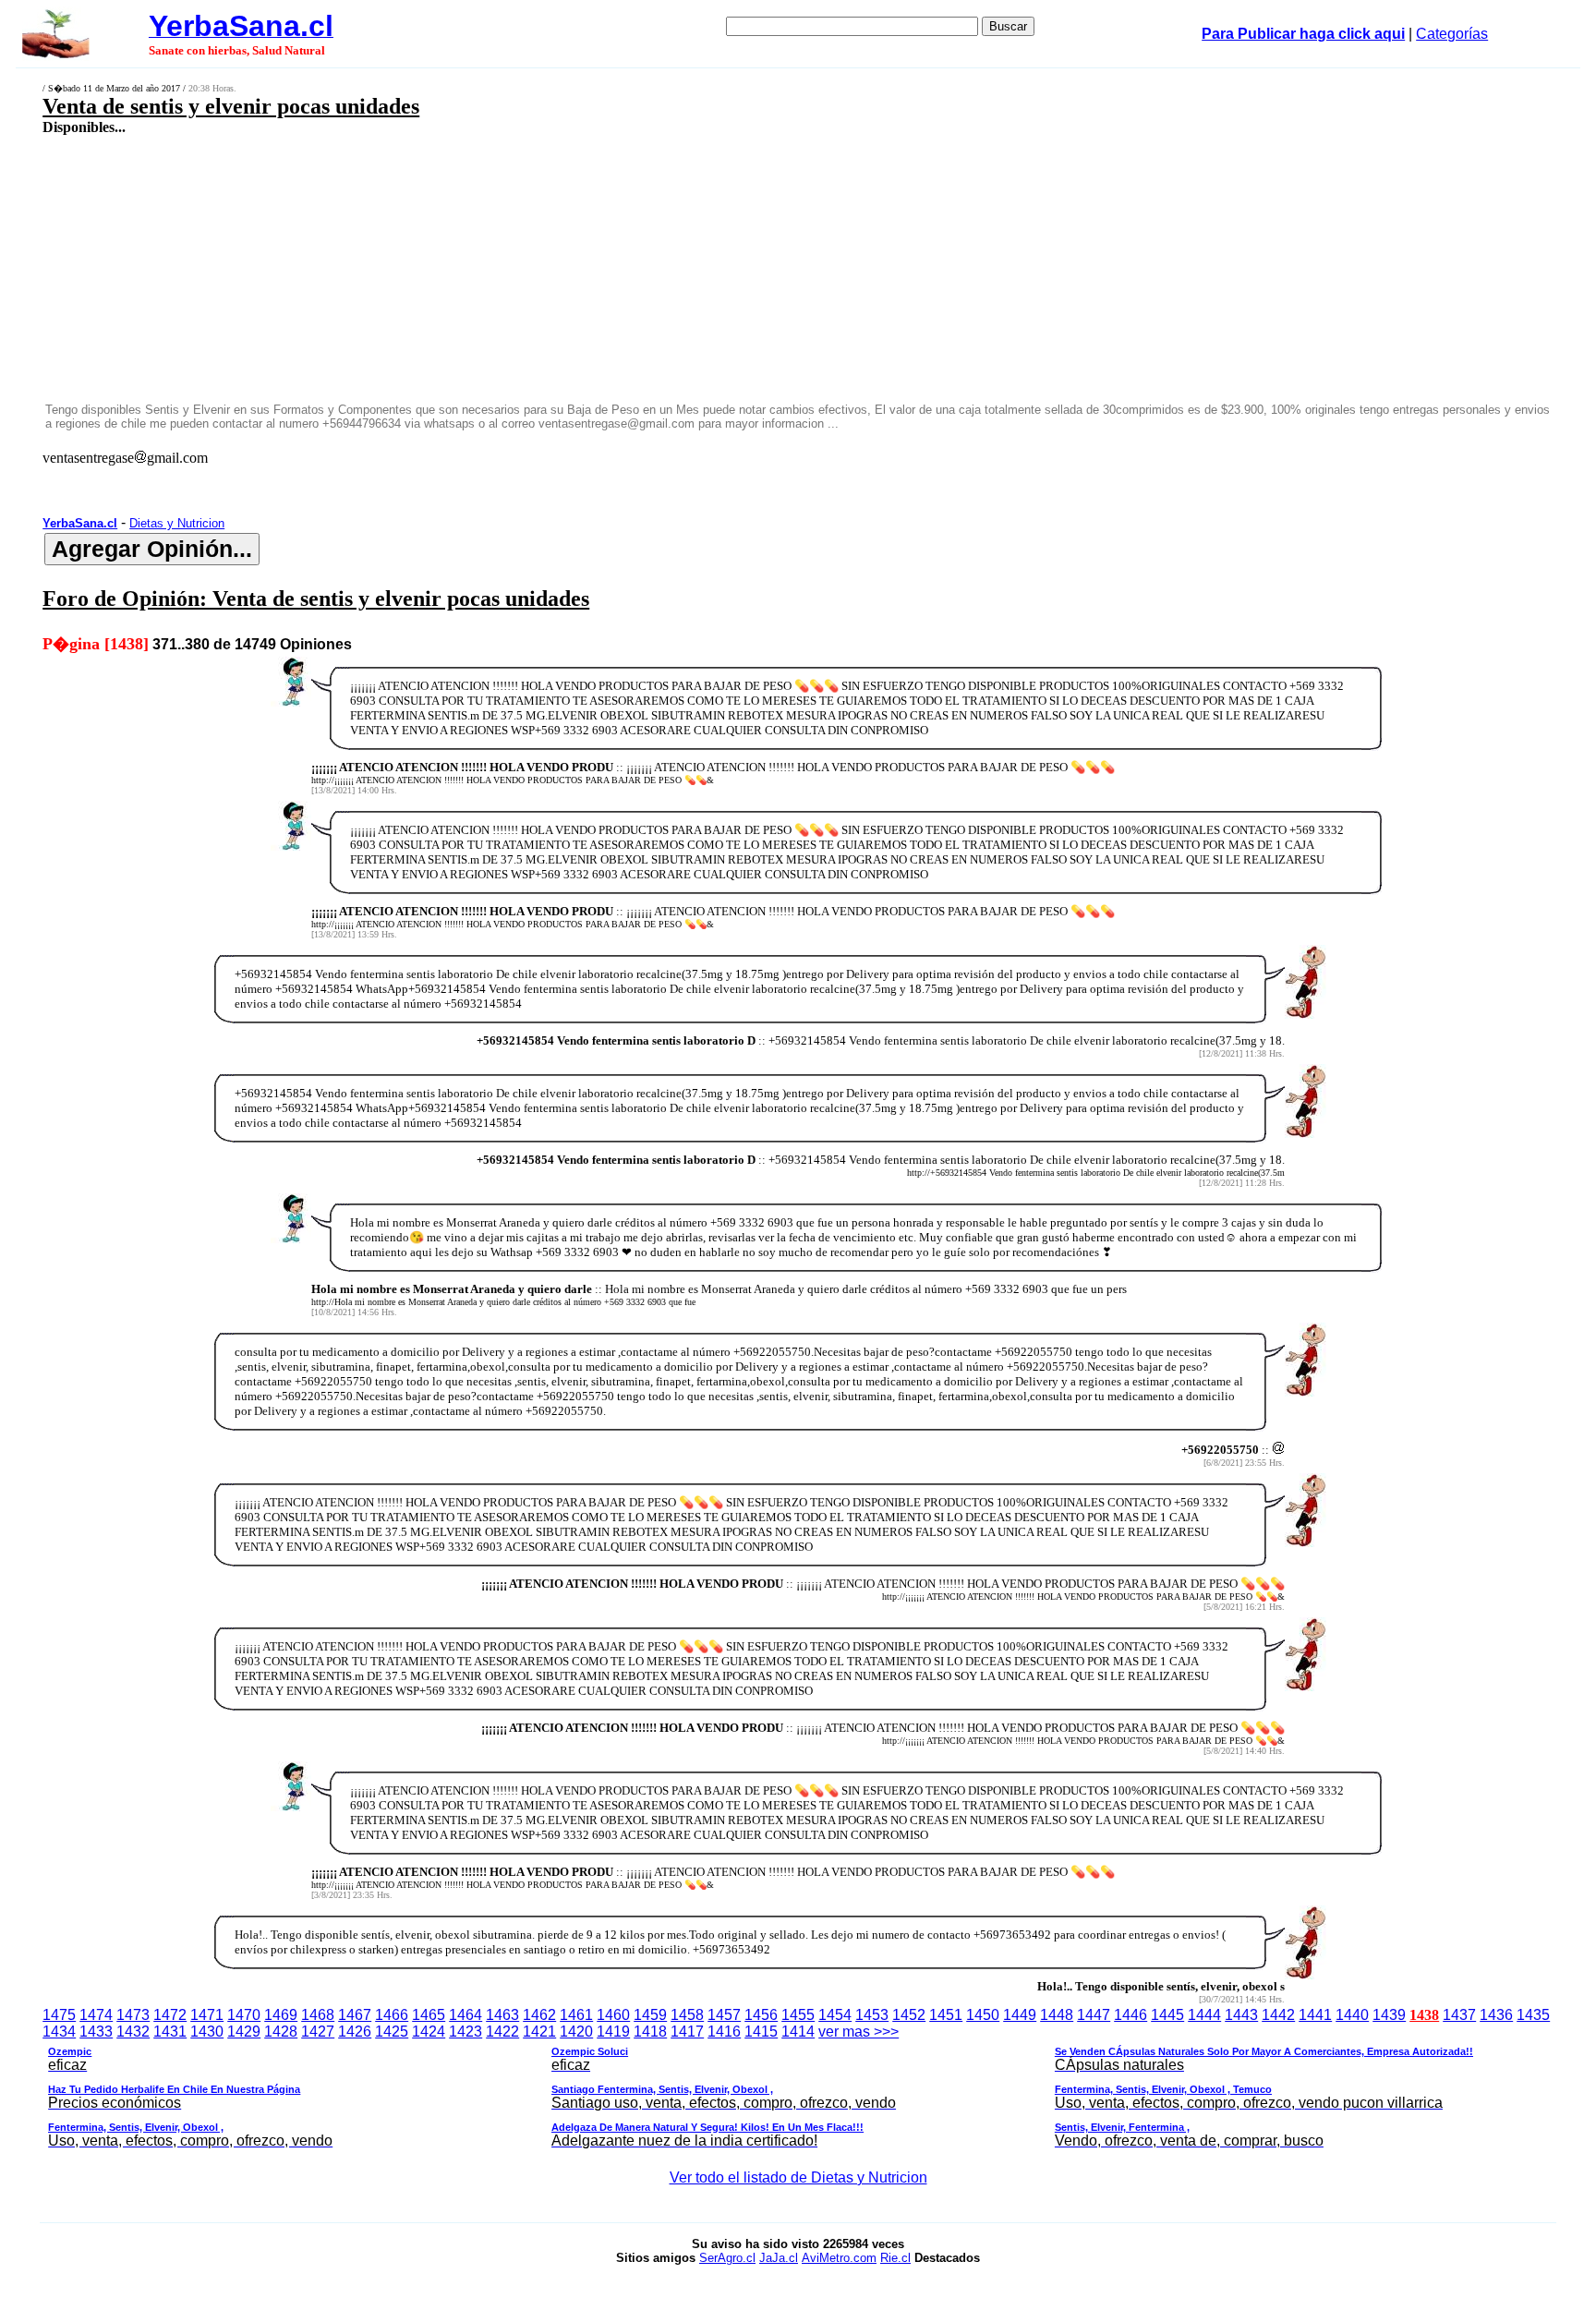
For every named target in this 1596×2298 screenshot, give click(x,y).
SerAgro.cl (727, 2258)
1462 (539, 2015)
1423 (465, 2032)
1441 (1315, 2015)
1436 (1496, 2015)
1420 (576, 2032)
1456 (761, 2015)
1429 (244, 2032)
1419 (613, 2032)
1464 (465, 2015)
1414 (798, 2032)
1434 (59, 2032)
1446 (1130, 2015)
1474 (96, 2015)
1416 (724, 2032)
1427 (318, 2032)
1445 (1167, 2015)
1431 (170, 2032)
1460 (613, 2015)
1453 (872, 2015)
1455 (798, 2015)
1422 (502, 2032)
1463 (502, 2015)
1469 (281, 2015)
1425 (392, 2032)
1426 (355, 2032)
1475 (59, 2015)
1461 (576, 2015)
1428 (281, 2032)
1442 (1278, 2015)
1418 (650, 2032)
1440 (1352, 2015)
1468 (318, 2015)
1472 (170, 2015)
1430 (207, 2032)
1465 (429, 2015)
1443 (1241, 2015)
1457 (724, 2015)
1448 (1057, 2015)
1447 (1094, 2015)
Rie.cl (895, 2258)
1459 (650, 2015)
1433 (96, 2032)
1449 (1020, 2015)
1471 (207, 2015)
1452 (909, 2015)
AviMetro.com (839, 2258)
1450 (983, 2015)
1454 (835, 2015)
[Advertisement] (608, 268)
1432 (133, 2032)
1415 (761, 2032)
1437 (1459, 2015)
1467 (355, 2015)
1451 (946, 2015)
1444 (1204, 2015)
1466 (392, 2015)
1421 (539, 2032)
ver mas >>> (761, 2086)
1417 (687, 2032)
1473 (133, 2015)
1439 (1389, 2015)
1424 (429, 2032)
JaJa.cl (779, 2258)
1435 (1533, 2015)
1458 (687, 2015)
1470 (244, 2015)
